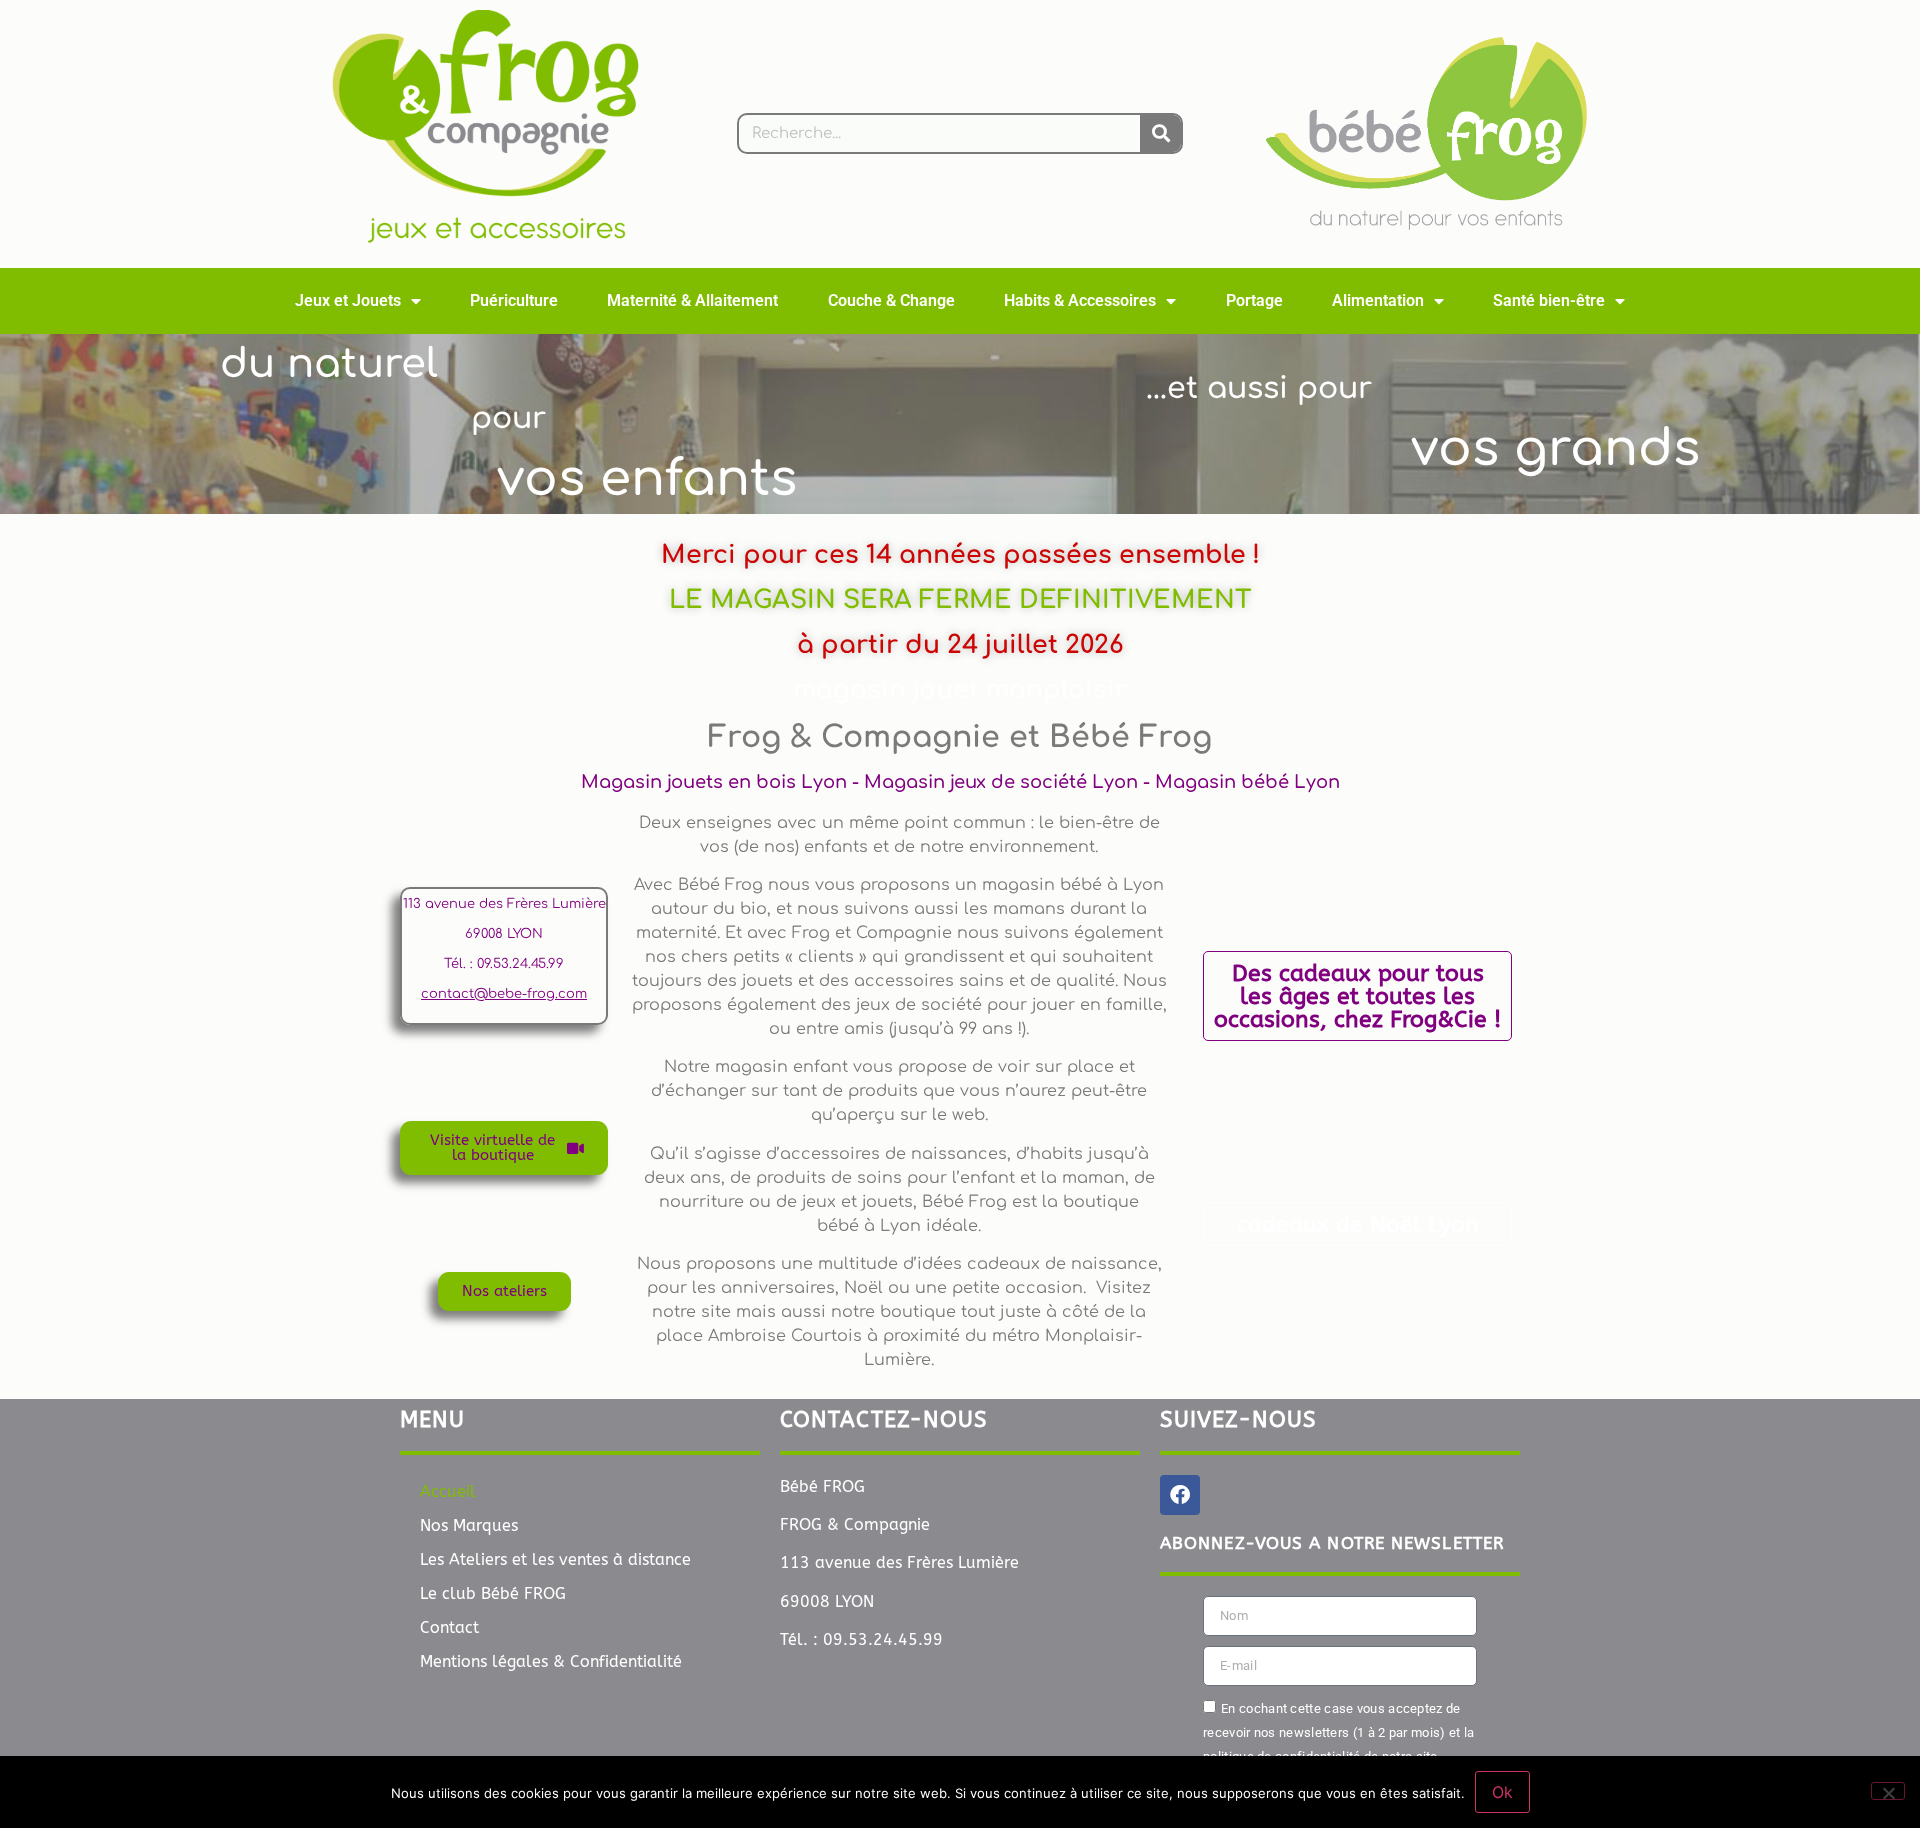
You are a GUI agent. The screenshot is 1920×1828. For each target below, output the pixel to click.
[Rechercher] (1160, 133)
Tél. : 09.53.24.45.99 (504, 964)
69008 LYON (504, 934)
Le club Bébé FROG (493, 1593)
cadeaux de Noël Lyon (1358, 1224)
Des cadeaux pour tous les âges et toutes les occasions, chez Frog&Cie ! (1357, 996)
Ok (1502, 1792)
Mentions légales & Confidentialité (551, 1661)
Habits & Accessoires (1080, 300)
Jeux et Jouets (348, 300)
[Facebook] (1180, 1495)
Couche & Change (891, 300)
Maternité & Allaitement (692, 300)
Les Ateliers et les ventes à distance (555, 1559)
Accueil (448, 1491)
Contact (449, 1627)
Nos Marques (469, 1525)
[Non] (1888, 1791)
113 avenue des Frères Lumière (504, 904)
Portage (1254, 300)
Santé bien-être (1549, 300)
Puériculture (514, 300)
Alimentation (1378, 300)
